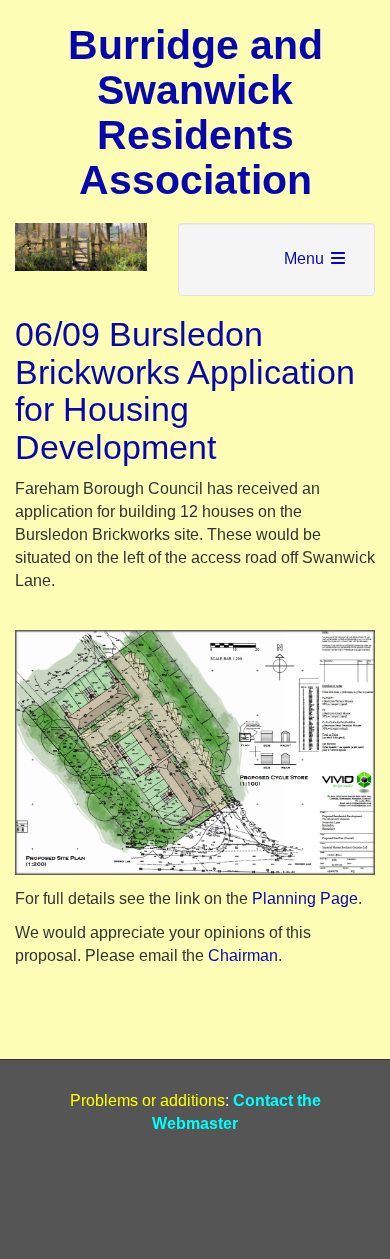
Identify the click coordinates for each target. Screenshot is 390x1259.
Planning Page (305, 898)
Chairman (243, 955)
